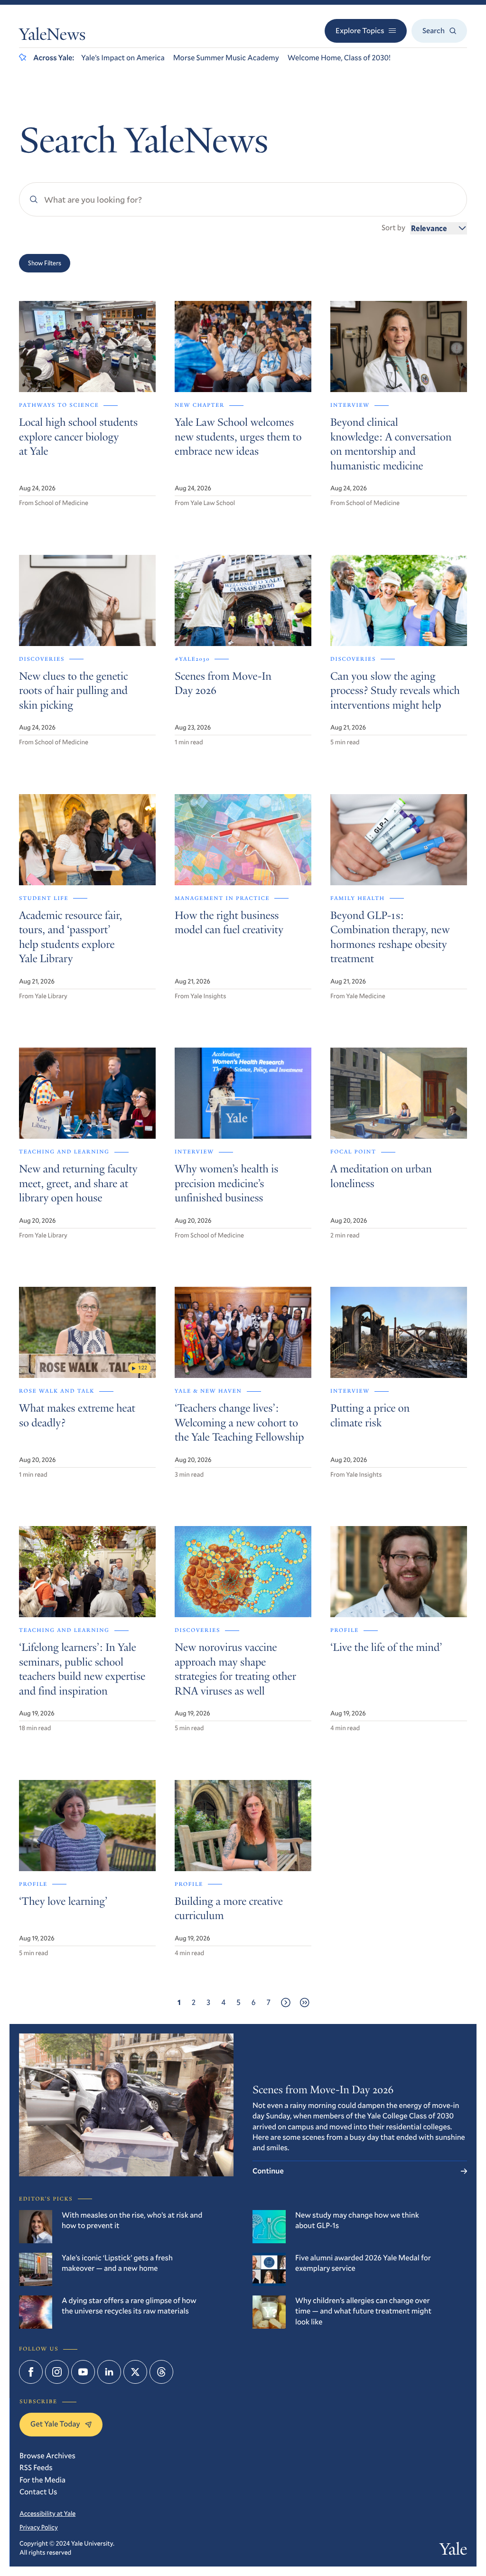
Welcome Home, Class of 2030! (339, 58)
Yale (453, 2551)
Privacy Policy (39, 2527)
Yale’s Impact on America (123, 58)
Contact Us (38, 2492)
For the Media (42, 2480)
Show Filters (45, 263)
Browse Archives (47, 2456)
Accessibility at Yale (47, 2513)
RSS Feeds (36, 2468)
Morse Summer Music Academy (226, 58)
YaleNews (52, 37)
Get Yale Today (55, 2424)
